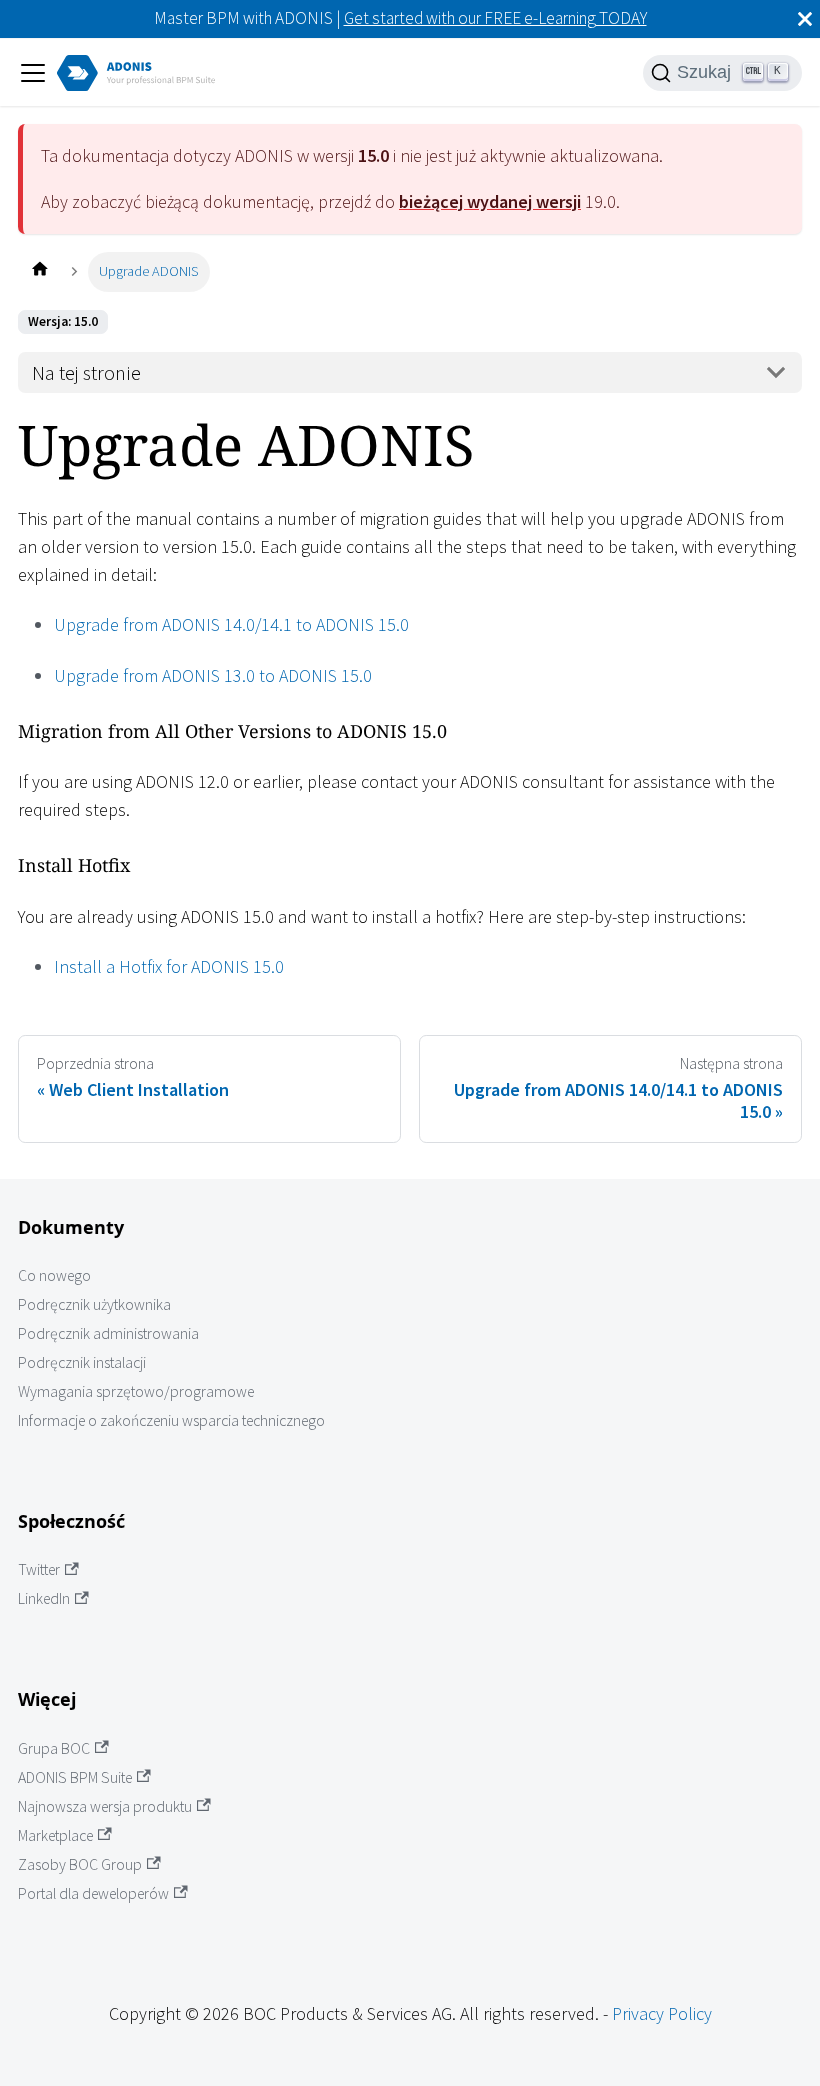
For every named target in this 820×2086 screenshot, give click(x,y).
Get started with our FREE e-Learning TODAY (495, 18)
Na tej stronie (86, 373)
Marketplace (55, 1835)
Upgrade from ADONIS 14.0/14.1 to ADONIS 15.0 (231, 624)
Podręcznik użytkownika (94, 1304)
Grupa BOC (54, 1748)
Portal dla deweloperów (93, 1893)
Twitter (39, 1569)
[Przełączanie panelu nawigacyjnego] (33, 73)
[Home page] (39, 271)
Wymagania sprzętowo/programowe (136, 1391)
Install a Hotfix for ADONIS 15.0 (169, 966)
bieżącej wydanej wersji (490, 201)
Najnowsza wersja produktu (105, 1806)
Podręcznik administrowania (108, 1333)
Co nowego (54, 1275)
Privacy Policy (662, 2013)
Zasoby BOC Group (80, 1864)
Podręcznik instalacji (82, 1362)
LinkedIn (44, 1598)
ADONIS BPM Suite (75, 1777)
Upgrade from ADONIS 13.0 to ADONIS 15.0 (213, 675)
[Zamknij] (805, 19)
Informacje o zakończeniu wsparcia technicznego (171, 1420)
